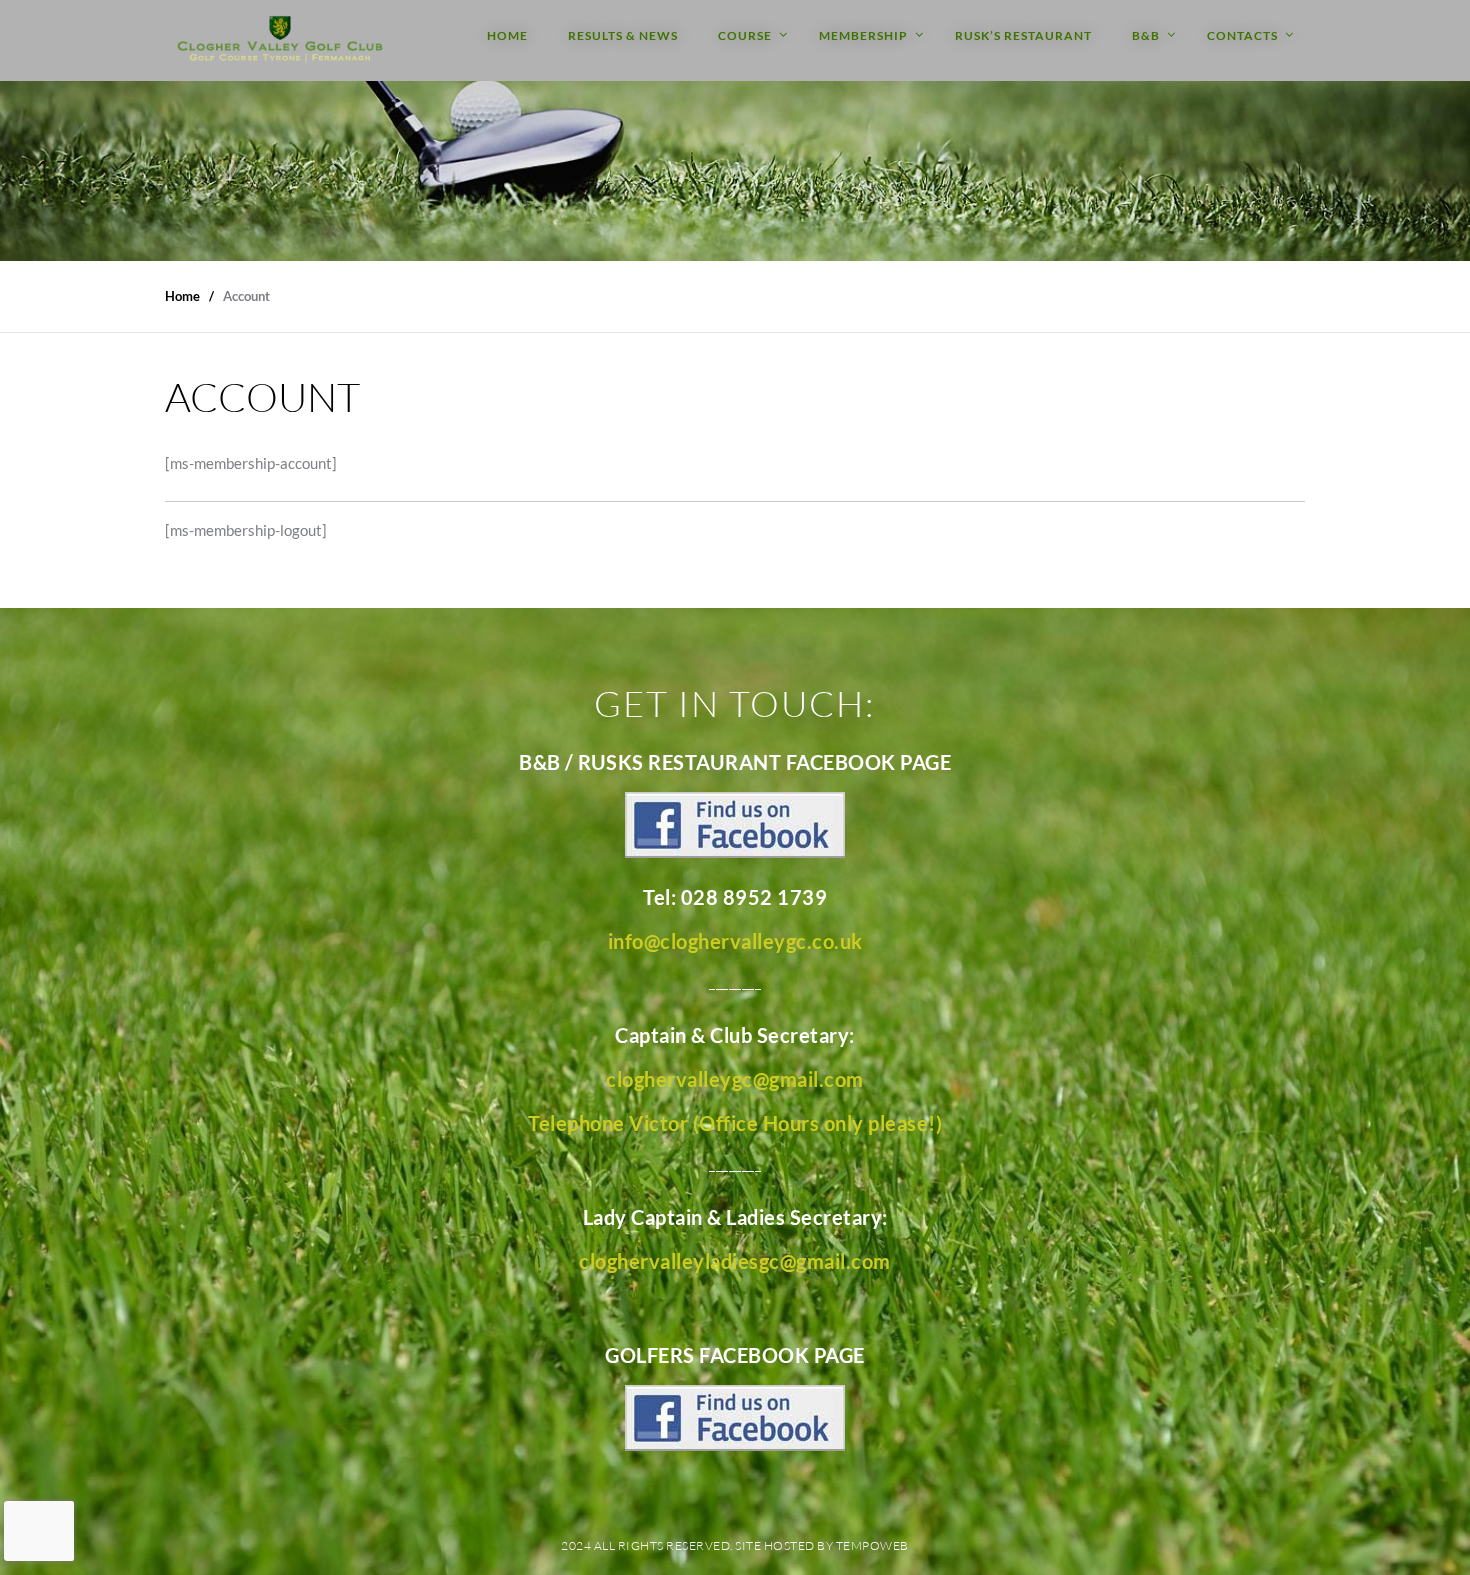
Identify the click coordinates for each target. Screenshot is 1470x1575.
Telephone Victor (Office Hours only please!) (735, 1123)
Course (745, 35)
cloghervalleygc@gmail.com (735, 1079)
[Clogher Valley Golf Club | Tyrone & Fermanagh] (280, 40)
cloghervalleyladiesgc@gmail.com (735, 1261)
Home (507, 35)
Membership (863, 35)
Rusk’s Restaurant (1023, 35)
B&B (1146, 35)
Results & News (623, 35)
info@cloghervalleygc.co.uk (735, 941)
